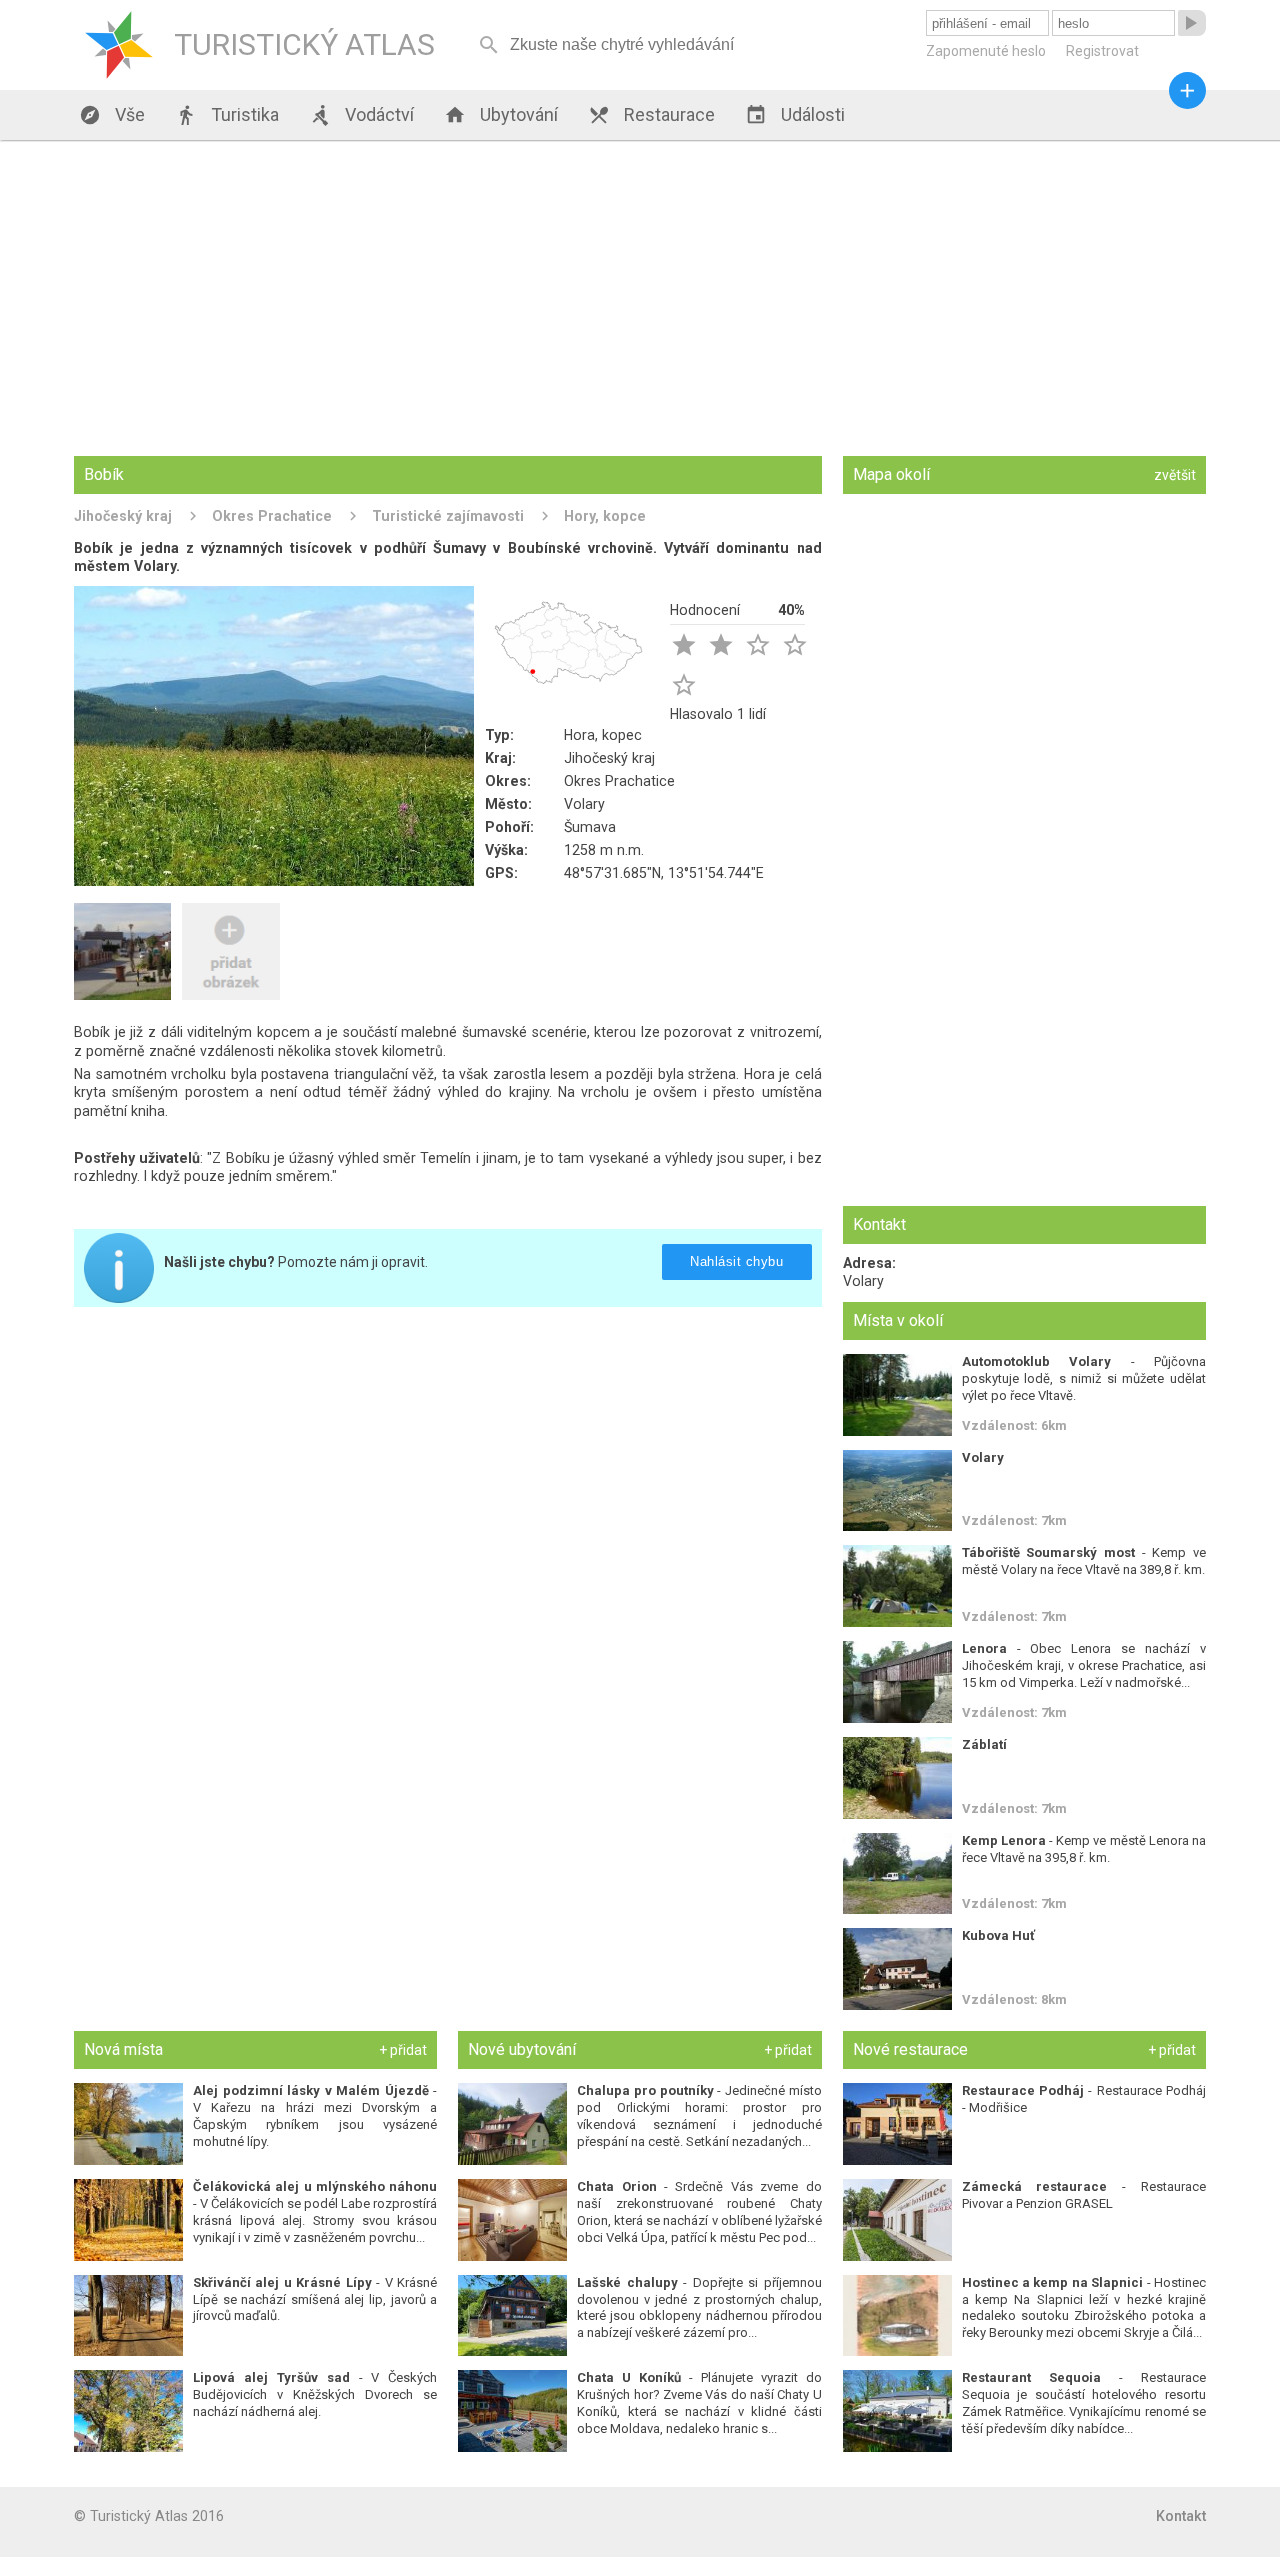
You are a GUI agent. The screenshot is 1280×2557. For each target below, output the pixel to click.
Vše (112, 115)
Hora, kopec (603, 735)
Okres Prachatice (272, 516)
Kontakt (1181, 2516)
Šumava (590, 827)
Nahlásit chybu (736, 1261)
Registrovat (1102, 51)
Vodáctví (361, 115)
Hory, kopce (605, 516)
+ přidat (403, 2050)
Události (795, 115)
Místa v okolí (898, 1320)
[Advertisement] (640, 300)
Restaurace (651, 115)
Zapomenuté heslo (986, 51)
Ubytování (501, 115)
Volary (584, 804)
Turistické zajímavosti (448, 516)
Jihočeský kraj (123, 516)
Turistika (227, 115)
